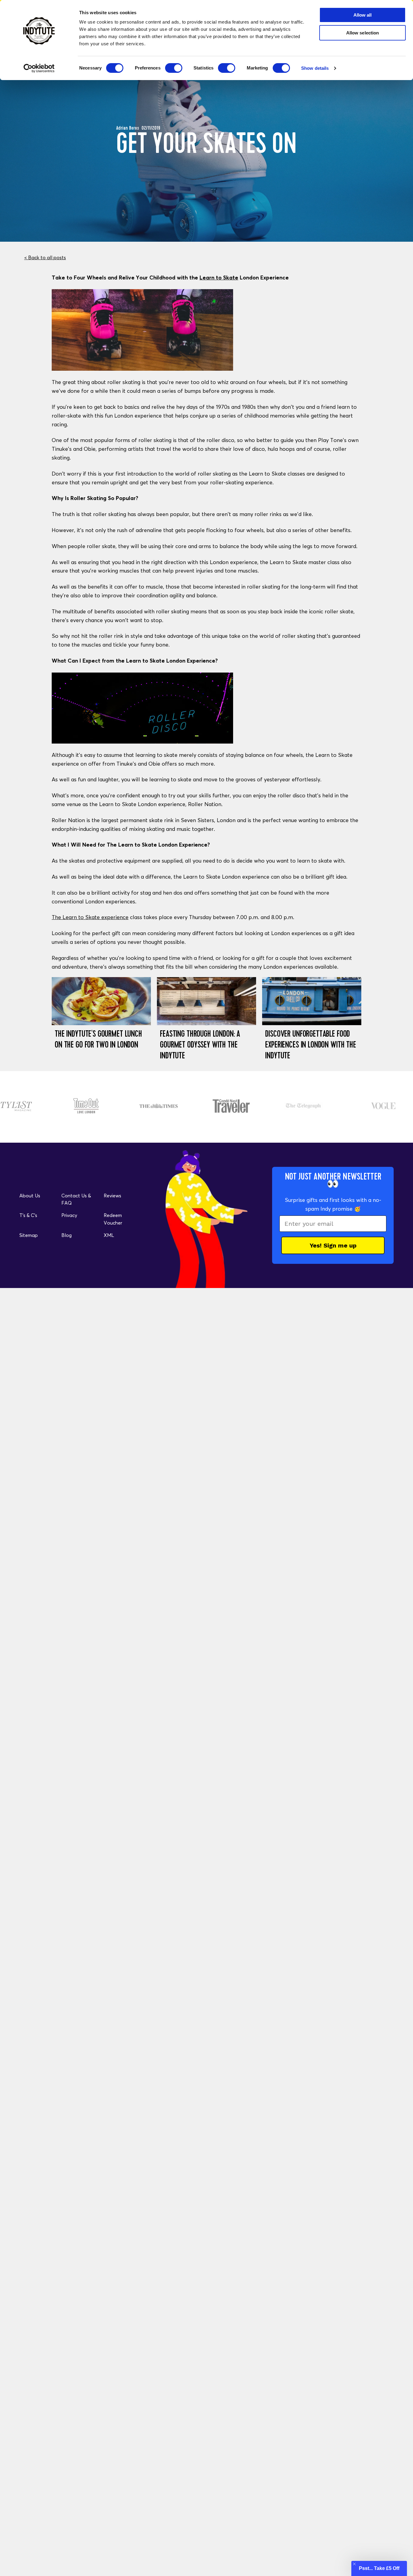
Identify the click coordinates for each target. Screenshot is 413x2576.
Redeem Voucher (113, 1219)
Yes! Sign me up (333, 1245)
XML (109, 1235)
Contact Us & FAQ (76, 1199)
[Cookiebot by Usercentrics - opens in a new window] (39, 68)
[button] (379, 2568)
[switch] (174, 68)
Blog (67, 1235)
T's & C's (28, 1215)
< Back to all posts (45, 257)
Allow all (363, 15)
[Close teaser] (354, 2564)
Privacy (69, 1215)
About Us (30, 1196)
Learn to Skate (219, 278)
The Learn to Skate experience (90, 917)
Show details (315, 68)
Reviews (112, 1196)
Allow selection (363, 33)
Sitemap (29, 1235)
